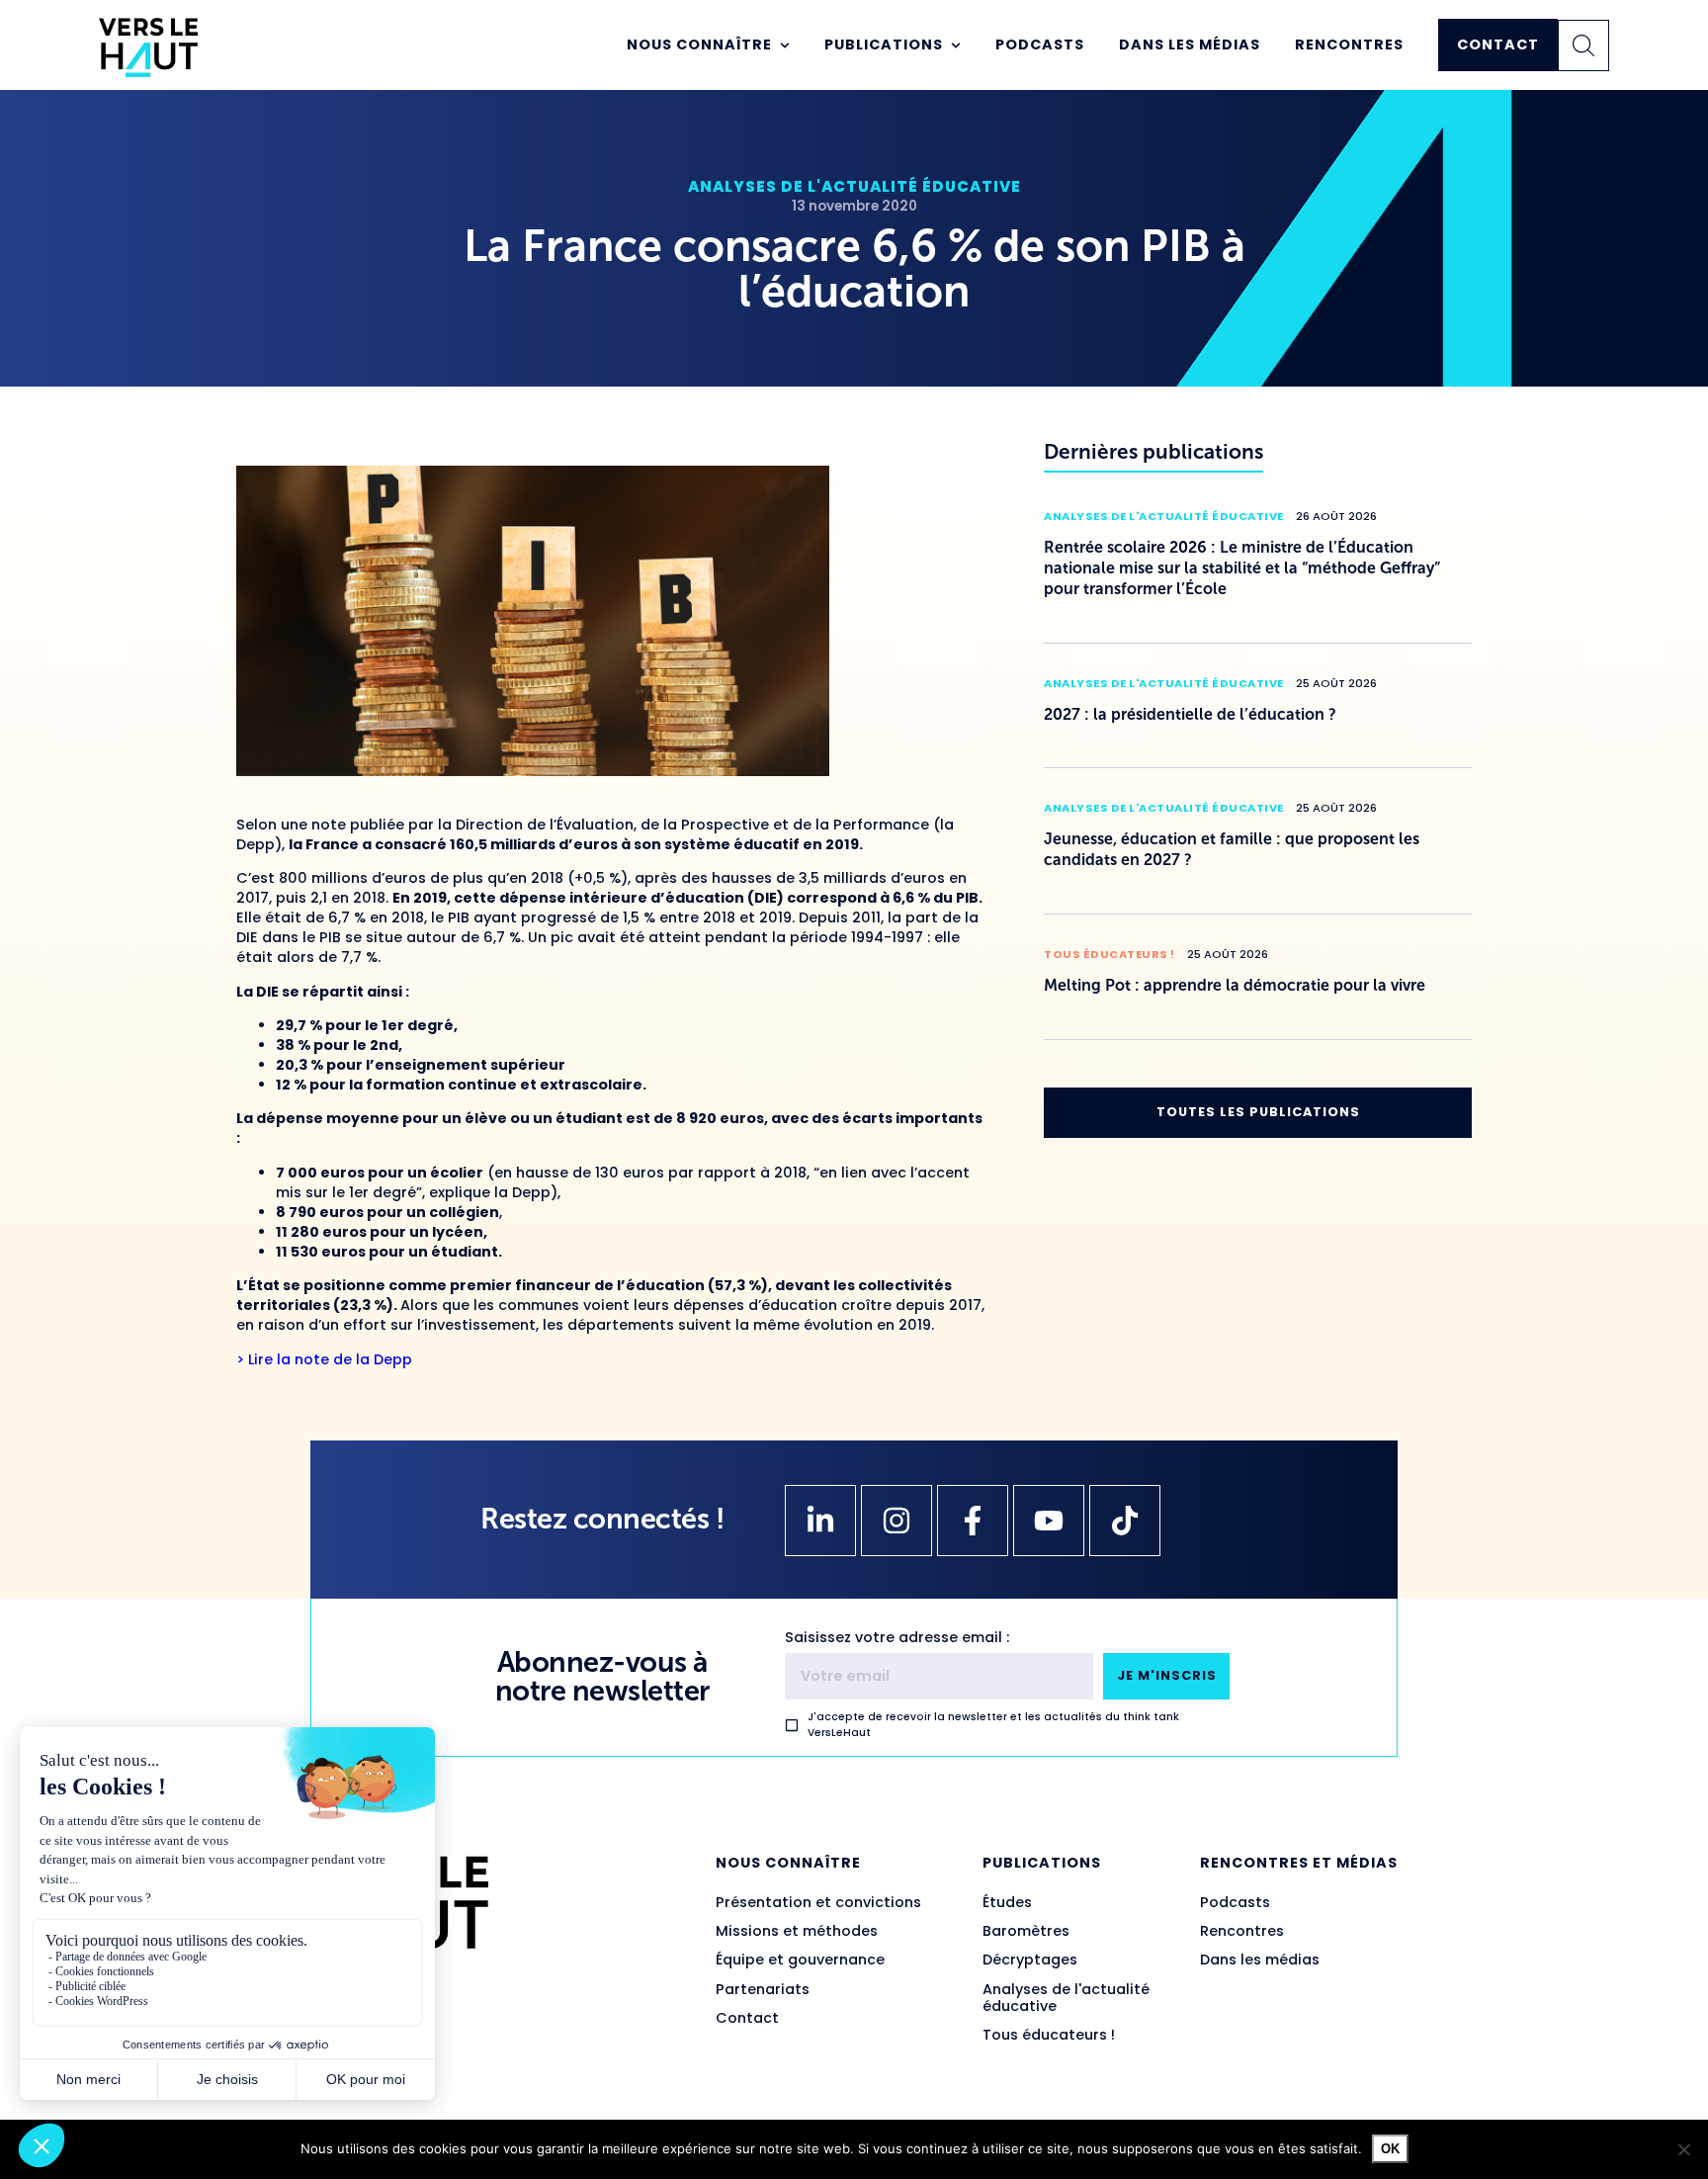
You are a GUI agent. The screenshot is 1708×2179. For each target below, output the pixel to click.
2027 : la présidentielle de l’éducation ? (1190, 714)
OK (1390, 2149)
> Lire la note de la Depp (324, 1359)
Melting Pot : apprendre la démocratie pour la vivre (1235, 985)
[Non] (1683, 2149)
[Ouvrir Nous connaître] (785, 45)
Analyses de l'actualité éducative (854, 186)
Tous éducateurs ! (1110, 954)
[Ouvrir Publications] (956, 45)
